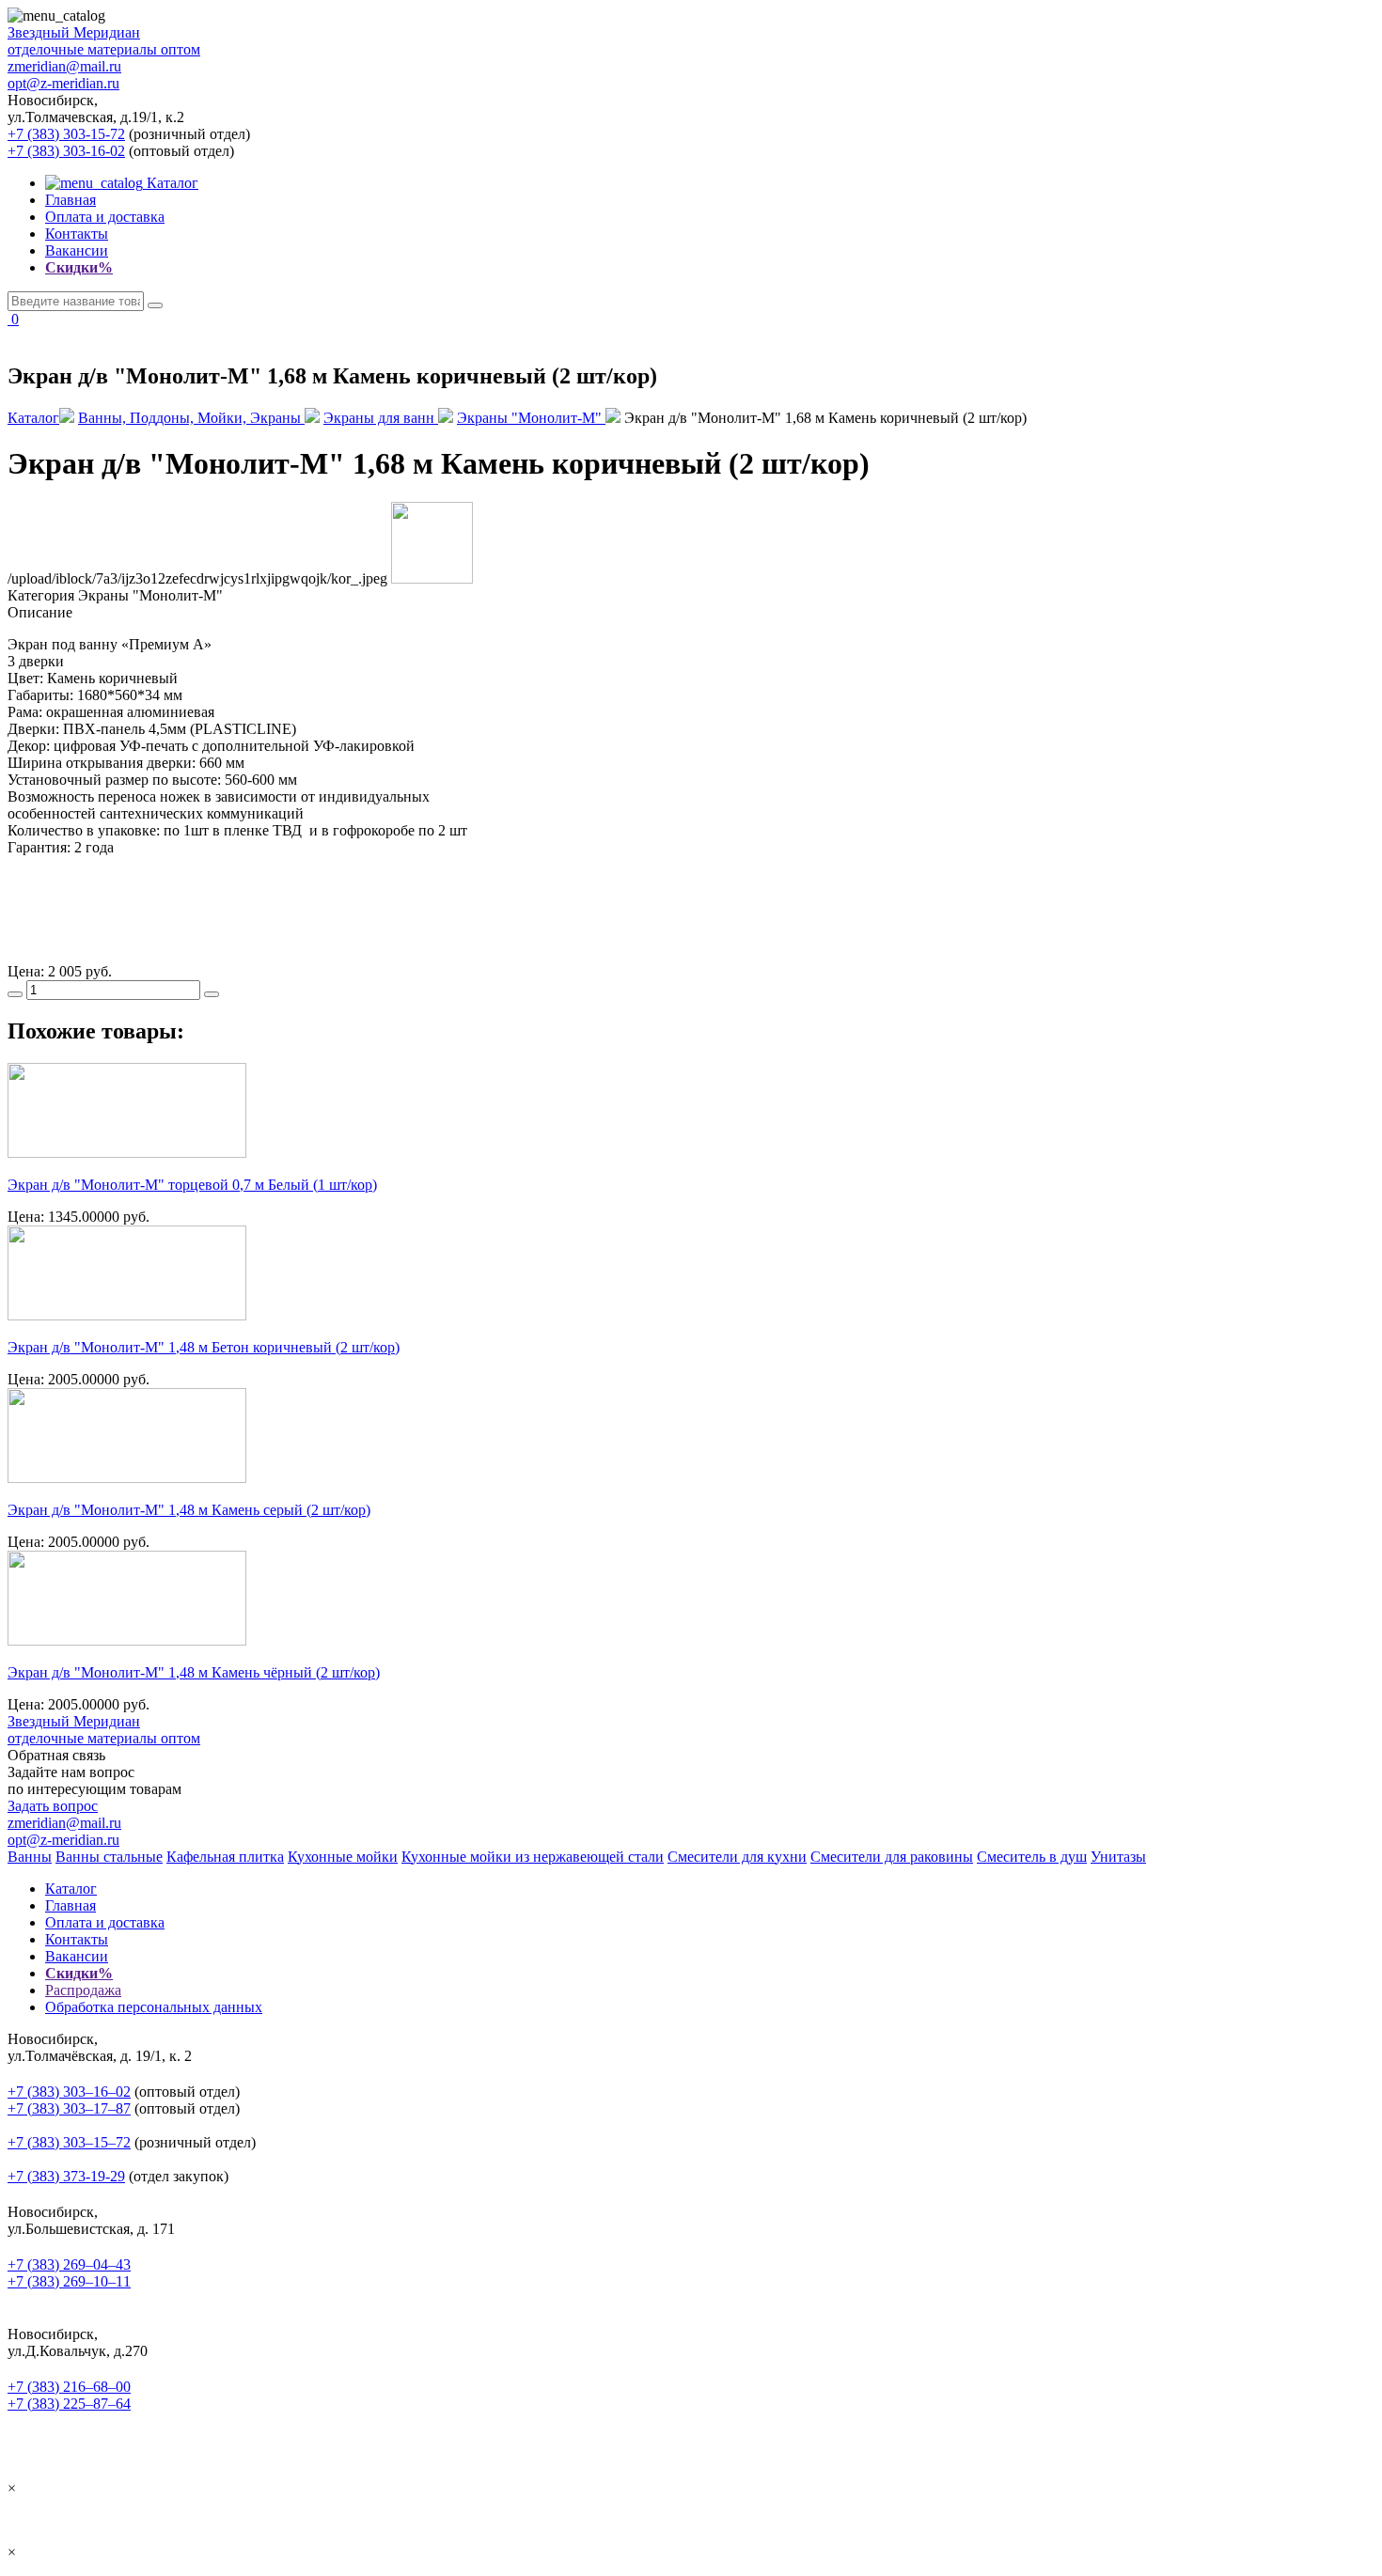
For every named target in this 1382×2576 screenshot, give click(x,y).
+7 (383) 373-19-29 (66, 2176)
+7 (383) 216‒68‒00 (69, 2387)
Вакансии (77, 250)
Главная (71, 200)
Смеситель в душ (1032, 1857)
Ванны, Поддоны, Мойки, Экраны (191, 418)
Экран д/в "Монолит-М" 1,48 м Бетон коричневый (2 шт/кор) (204, 1347)
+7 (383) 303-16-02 (66, 151)
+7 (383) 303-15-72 (66, 134)
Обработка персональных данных (154, 2007)
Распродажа (83, 1990)
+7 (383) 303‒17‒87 (69, 2108)
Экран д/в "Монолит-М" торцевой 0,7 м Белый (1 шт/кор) (192, 1185)
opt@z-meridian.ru (63, 83)
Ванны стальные (109, 1857)
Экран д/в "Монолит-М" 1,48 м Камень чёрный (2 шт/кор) (194, 1672)
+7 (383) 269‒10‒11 (69, 2281)
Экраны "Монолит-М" (531, 418)
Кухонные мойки (343, 1857)
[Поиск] (155, 305)
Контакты (77, 234)
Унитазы (1118, 1857)
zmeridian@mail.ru (64, 66)
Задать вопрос (53, 1806)
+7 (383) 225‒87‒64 (69, 2404)
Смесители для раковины (892, 1857)
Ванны (30, 1857)
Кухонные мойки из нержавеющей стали (533, 1857)
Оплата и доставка (105, 217)
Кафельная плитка (225, 1857)
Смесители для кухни (737, 1857)
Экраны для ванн (381, 418)
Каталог (171, 183)
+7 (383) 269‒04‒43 (69, 2264)
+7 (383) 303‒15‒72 (69, 2142)
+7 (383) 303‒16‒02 (69, 2092)
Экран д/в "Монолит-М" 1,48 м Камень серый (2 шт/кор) (189, 1510)
